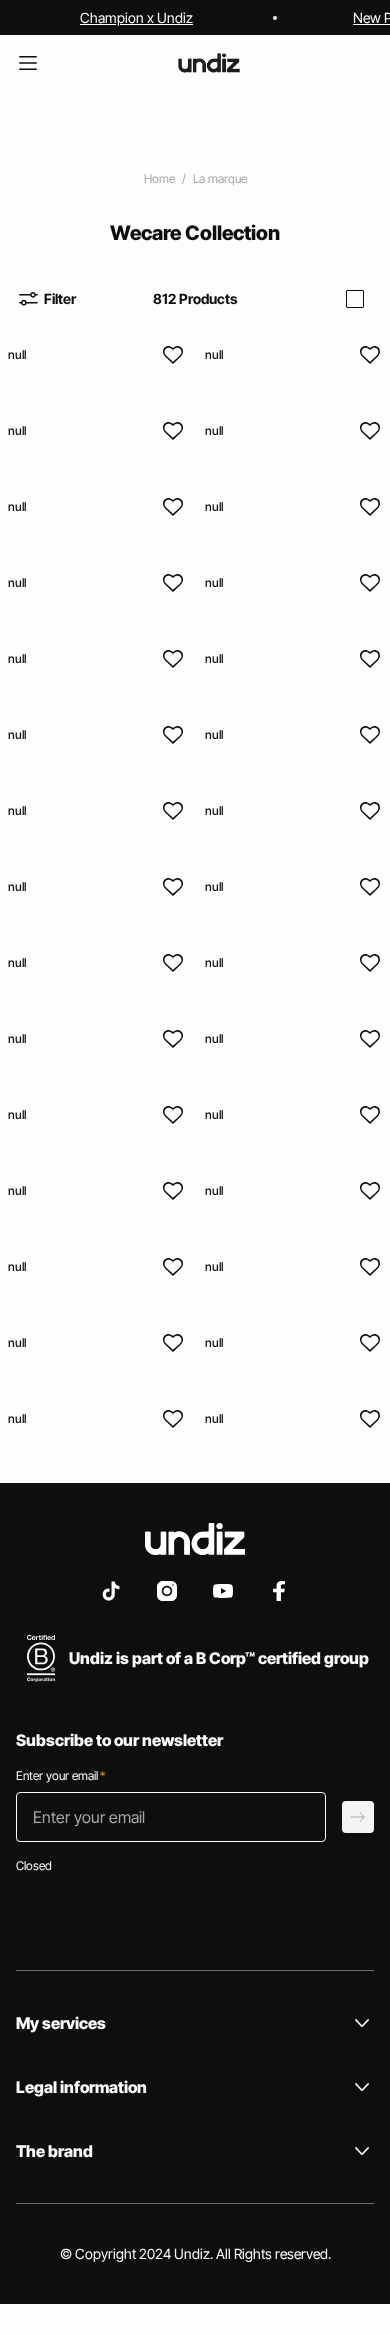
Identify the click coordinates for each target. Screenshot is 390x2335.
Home (159, 178)
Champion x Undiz (136, 17)
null (17, 354)
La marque (220, 178)
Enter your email (60, 1775)
